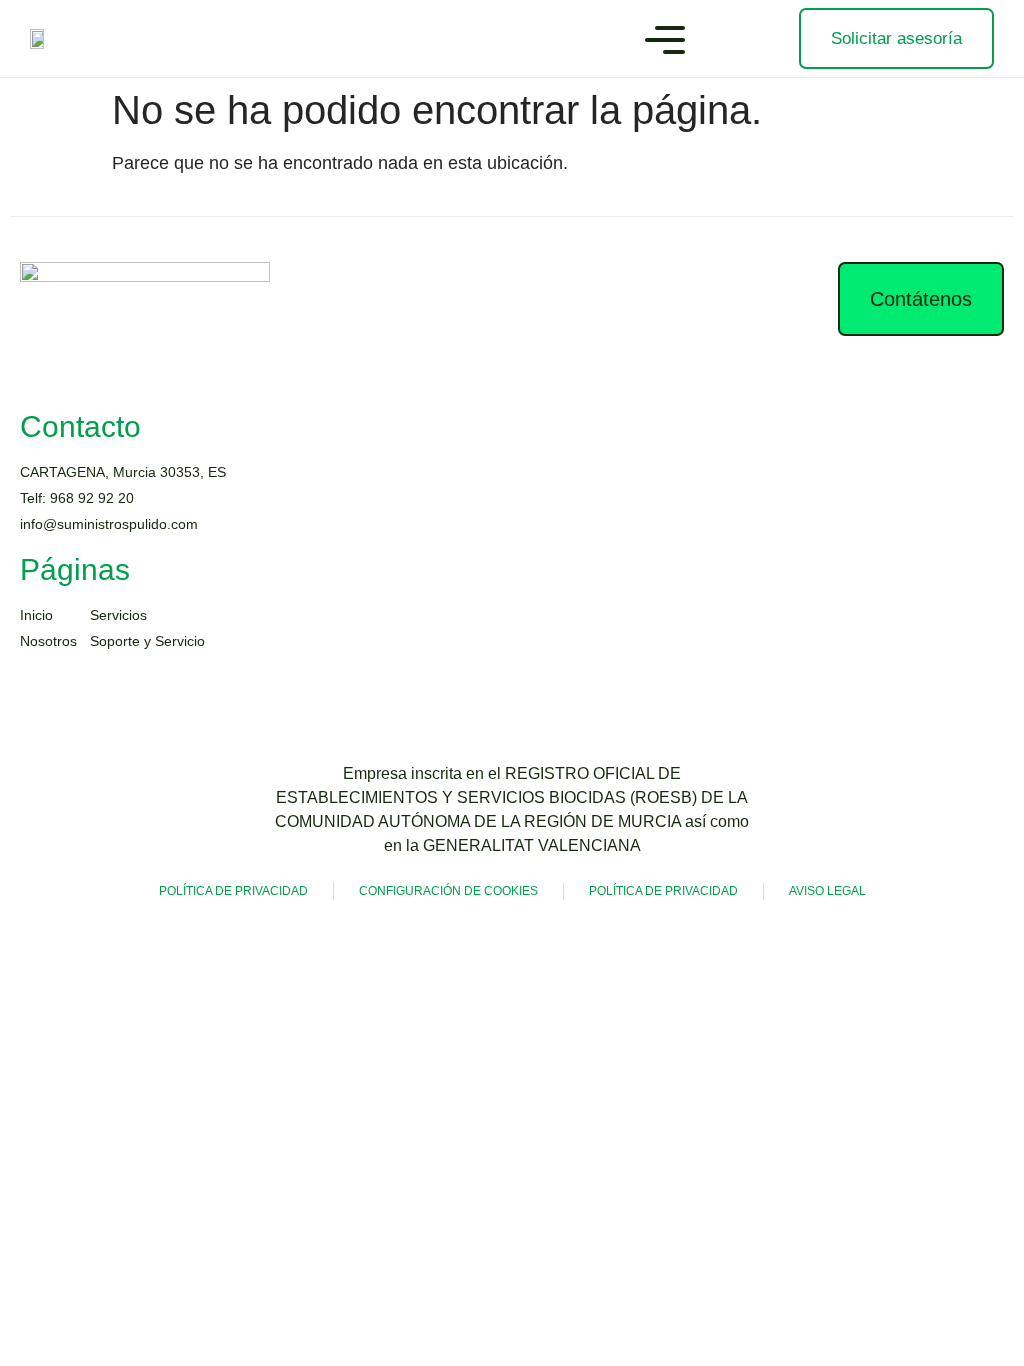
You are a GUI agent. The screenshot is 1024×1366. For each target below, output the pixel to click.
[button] (665, 43)
